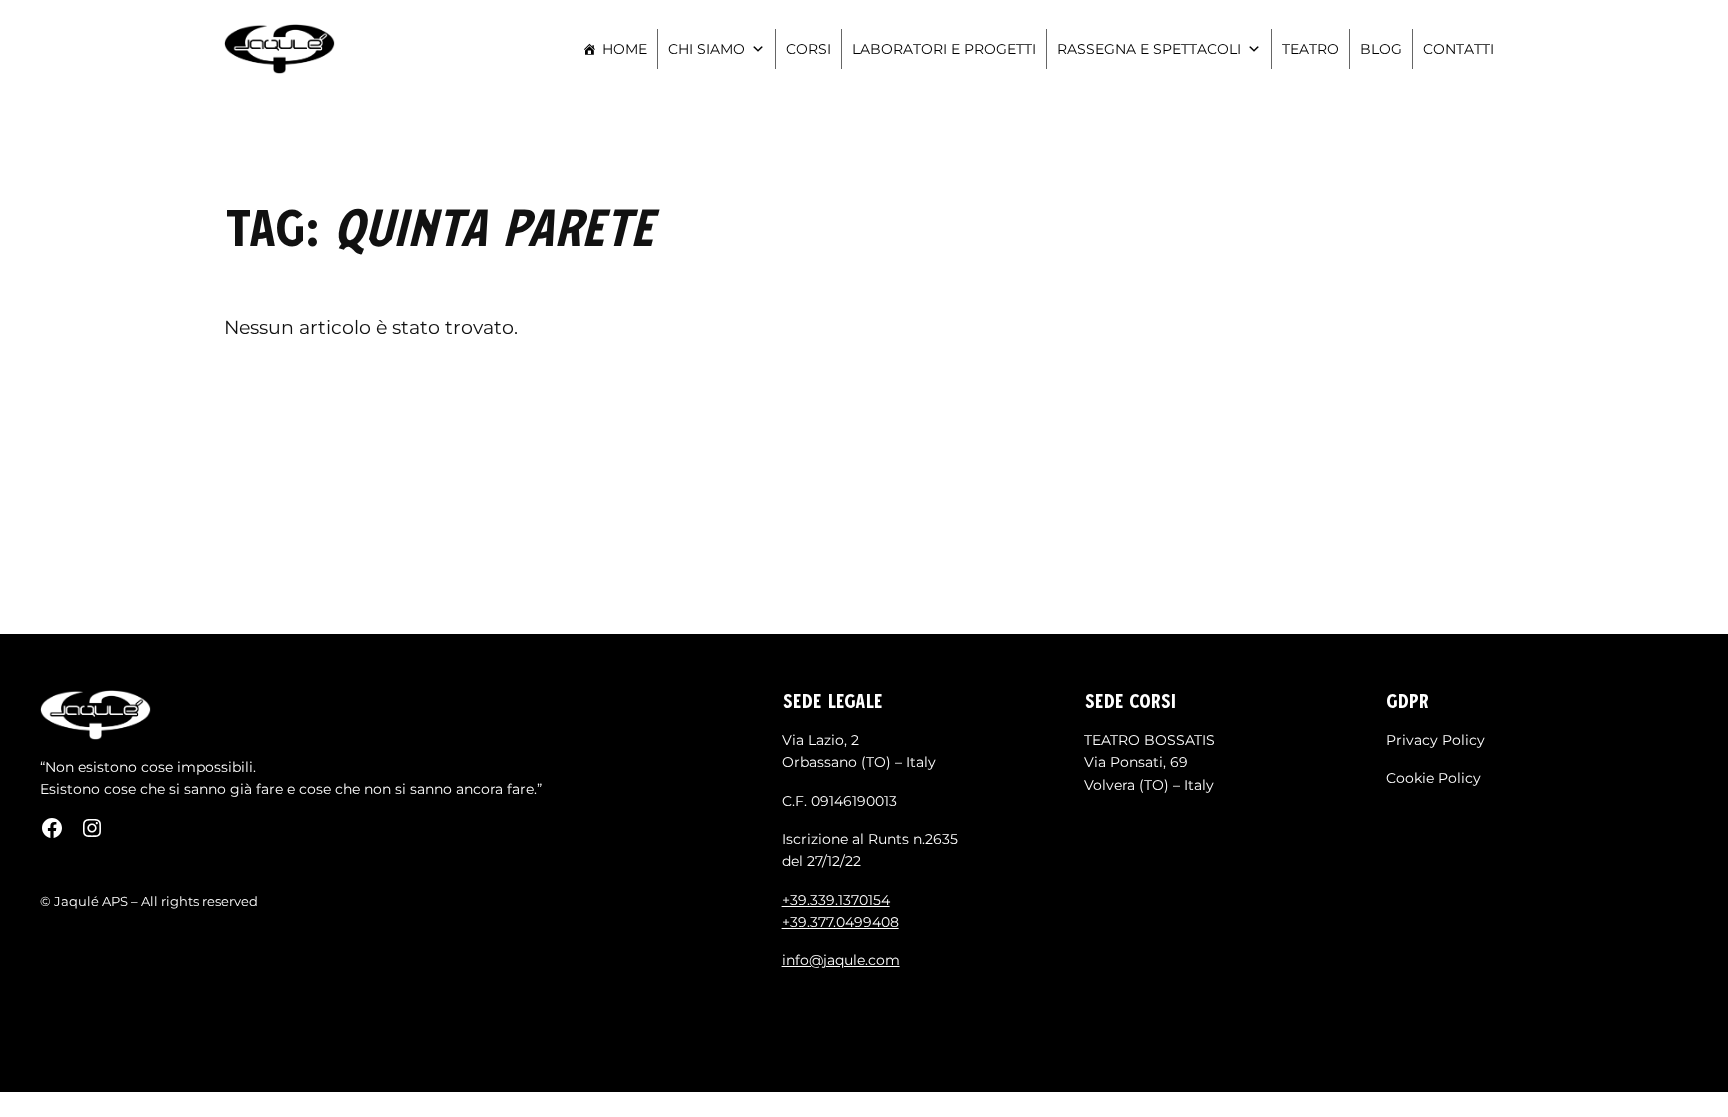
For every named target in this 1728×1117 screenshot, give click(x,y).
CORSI (808, 49)
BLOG (1381, 49)
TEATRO (1310, 49)
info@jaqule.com (841, 960)
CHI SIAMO (706, 49)
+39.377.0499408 (840, 922)
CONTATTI (1458, 49)
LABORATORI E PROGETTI (944, 49)
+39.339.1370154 (836, 900)
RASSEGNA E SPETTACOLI (1149, 49)
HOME (624, 49)
